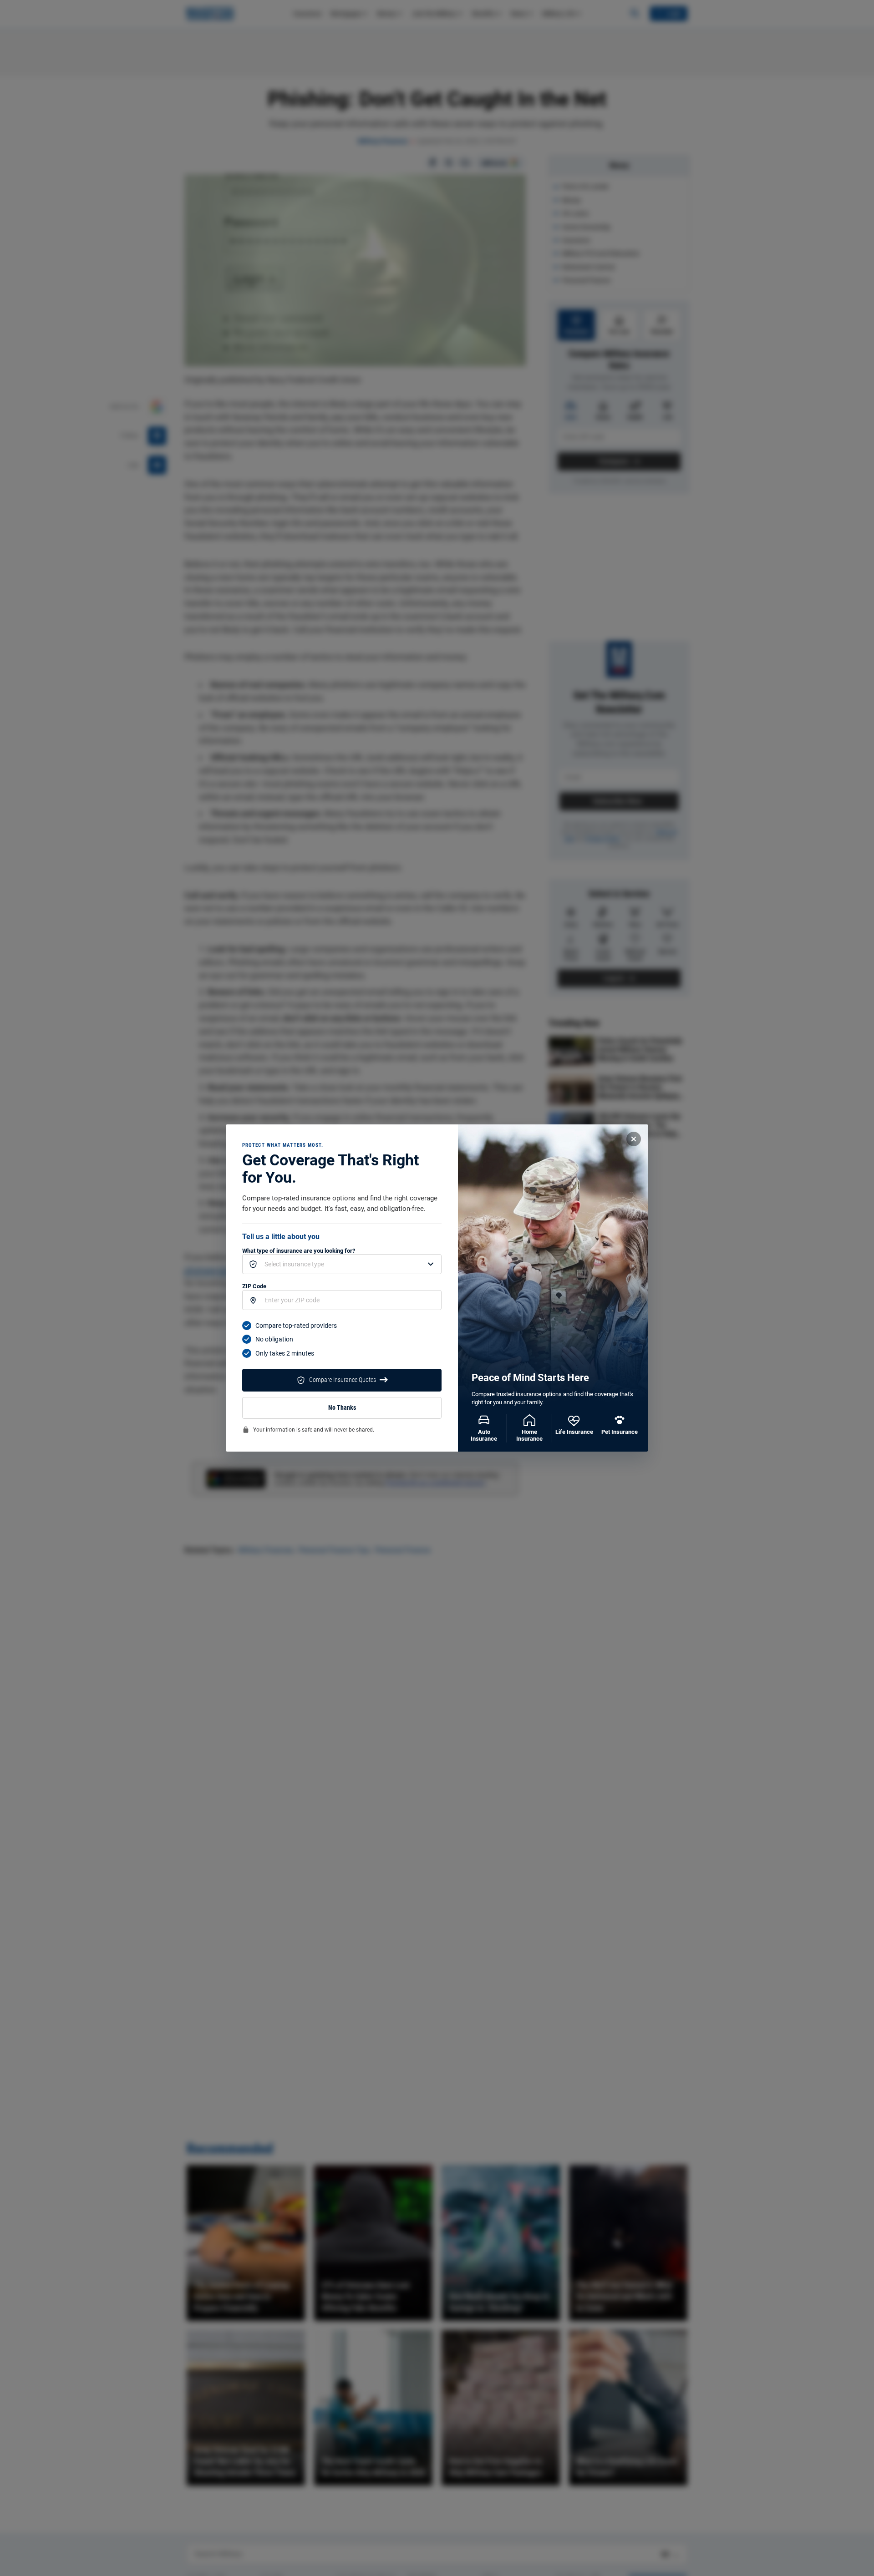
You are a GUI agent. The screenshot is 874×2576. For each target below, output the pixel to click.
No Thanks (342, 1408)
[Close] (634, 1139)
